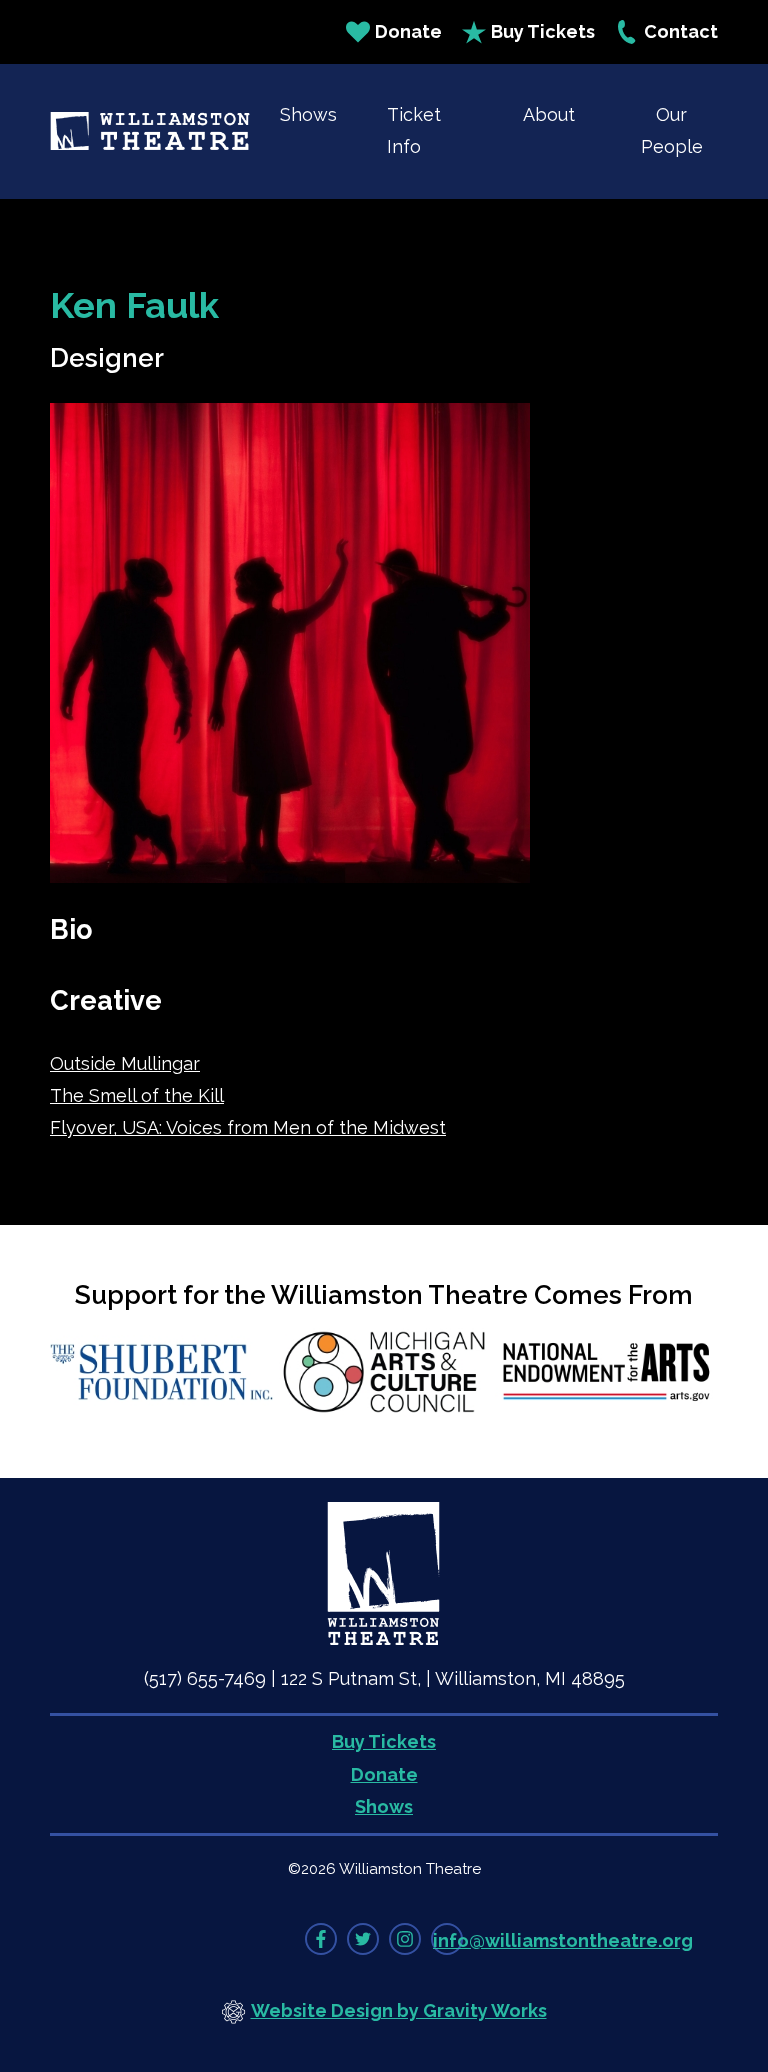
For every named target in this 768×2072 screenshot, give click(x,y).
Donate (408, 31)
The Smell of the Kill (137, 1095)
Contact (681, 31)
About (549, 114)
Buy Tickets (543, 31)
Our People (672, 130)
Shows (308, 114)
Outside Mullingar (125, 1063)
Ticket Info (414, 130)
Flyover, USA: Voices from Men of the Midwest (248, 1127)
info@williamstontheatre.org (563, 1940)
